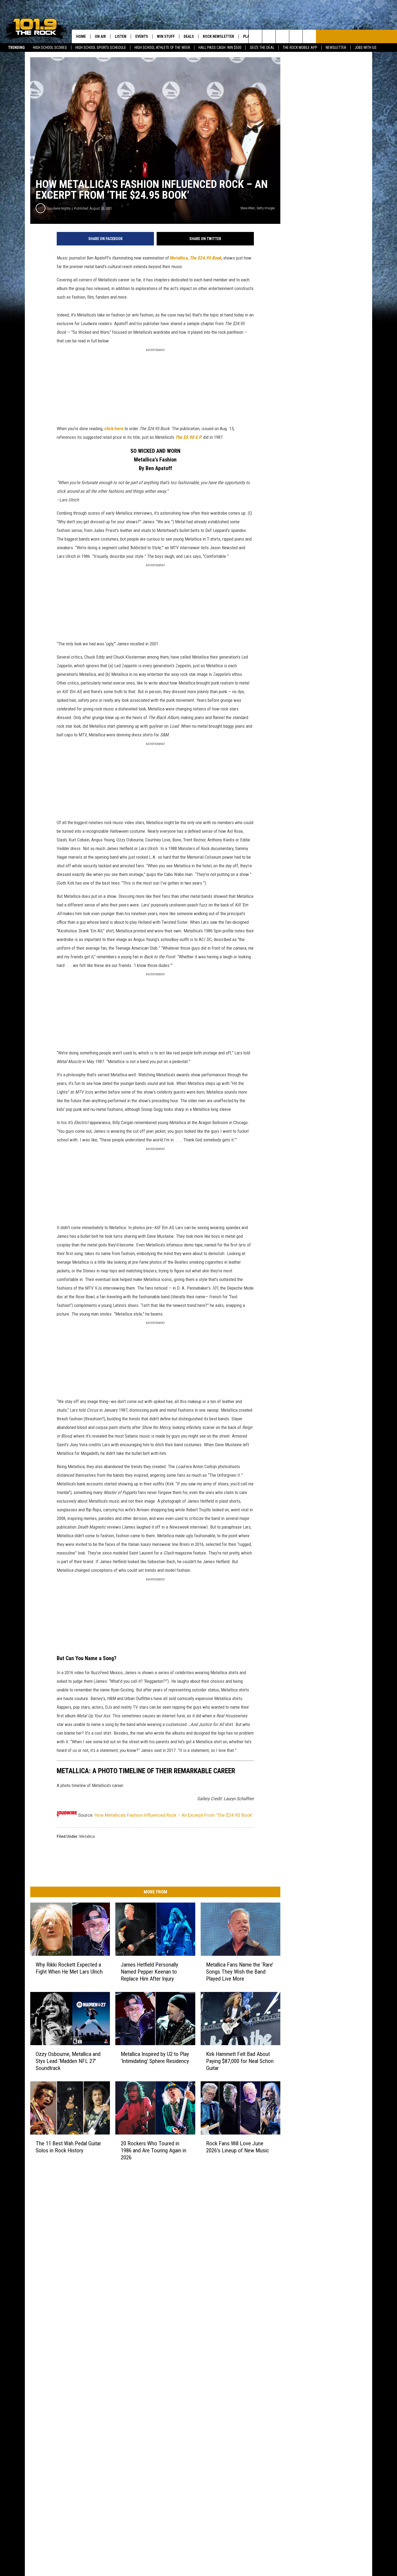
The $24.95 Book (205, 258)
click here (114, 429)
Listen (121, 36)
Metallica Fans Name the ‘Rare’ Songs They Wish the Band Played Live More (240, 1972)
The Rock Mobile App (300, 48)
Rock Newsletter (218, 36)
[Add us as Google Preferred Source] (269, 36)
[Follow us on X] (296, 36)
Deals (189, 36)
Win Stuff (166, 36)
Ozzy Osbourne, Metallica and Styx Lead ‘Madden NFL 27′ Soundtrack (68, 2061)
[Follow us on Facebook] (282, 36)
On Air (100, 36)
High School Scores (50, 48)
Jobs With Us (366, 48)
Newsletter (336, 48)
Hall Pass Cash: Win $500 (220, 48)
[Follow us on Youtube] (309, 36)
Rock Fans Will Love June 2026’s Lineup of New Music (238, 2147)
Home (81, 36)
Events (142, 36)
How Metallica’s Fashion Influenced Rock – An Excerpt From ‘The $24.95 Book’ (174, 1815)
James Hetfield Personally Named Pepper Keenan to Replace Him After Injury (149, 1972)
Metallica (179, 258)
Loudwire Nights (59, 208)
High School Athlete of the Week (162, 48)
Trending (16, 48)
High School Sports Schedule (101, 48)
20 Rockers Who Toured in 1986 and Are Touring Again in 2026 (154, 2150)
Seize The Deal (262, 48)
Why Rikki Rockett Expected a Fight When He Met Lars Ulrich (69, 1968)
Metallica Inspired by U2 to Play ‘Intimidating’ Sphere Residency (155, 2057)
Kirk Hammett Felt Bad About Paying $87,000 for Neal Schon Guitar (240, 2061)
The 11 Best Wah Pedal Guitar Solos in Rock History (68, 2147)
